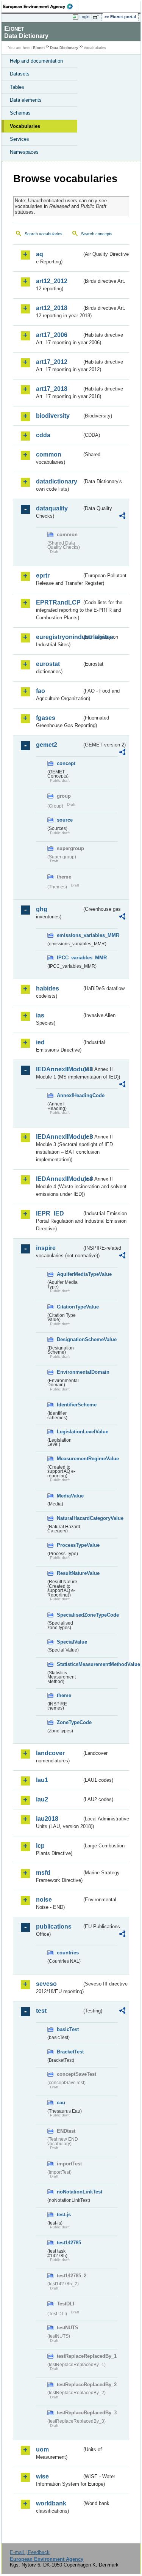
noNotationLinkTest (69, 2192)
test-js (64, 2215)
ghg (42, 909)
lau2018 (47, 1819)
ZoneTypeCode (69, 1722)
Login (84, 17)
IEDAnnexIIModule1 (59, 1069)
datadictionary (57, 481)
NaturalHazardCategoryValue (69, 1518)
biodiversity (53, 416)
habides (48, 988)
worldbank (51, 2503)
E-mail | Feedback (30, 2552)
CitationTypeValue (69, 1307)
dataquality (52, 508)
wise (42, 2476)
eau (61, 2103)
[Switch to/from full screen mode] (97, 17)
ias (40, 1015)
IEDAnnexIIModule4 (59, 1179)
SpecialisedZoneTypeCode (69, 1615)
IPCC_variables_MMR (69, 958)
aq (40, 254)
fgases (46, 718)
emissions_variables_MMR (69, 935)
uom (42, 2449)
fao (41, 691)
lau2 (42, 1799)
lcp (40, 1846)
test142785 (69, 2243)
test (41, 2011)
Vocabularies (25, 126)
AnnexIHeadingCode (69, 1095)
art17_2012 (52, 362)
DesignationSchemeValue (69, 1339)
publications (54, 1926)
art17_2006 (52, 335)
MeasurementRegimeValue (69, 1459)
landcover (50, 1753)
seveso (46, 1984)
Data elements (26, 100)
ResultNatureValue (69, 1573)
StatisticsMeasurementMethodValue (69, 1664)
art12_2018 (52, 308)
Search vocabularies (44, 234)
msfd (43, 1873)
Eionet (39, 48)
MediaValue (69, 1496)
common (49, 454)
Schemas (20, 113)
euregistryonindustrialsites (59, 637)
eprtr (43, 576)
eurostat (48, 664)
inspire (46, 1248)
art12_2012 (52, 281)
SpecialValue (69, 1642)
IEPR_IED (50, 1213)
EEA (40, 6)
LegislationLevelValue (69, 1432)
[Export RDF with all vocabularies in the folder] (122, 517)
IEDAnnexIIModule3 (59, 1137)
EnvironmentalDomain (69, 1372)
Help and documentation (36, 61)
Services (20, 139)
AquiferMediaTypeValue (69, 1274)
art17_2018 (52, 389)
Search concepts (97, 234)
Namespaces (24, 152)
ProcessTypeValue (69, 1545)
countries (68, 1953)
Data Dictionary (64, 48)
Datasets (20, 74)
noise (44, 1900)
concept (66, 763)
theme (64, 1695)
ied (40, 1042)
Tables (17, 87)
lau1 (42, 1780)
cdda (43, 435)
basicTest (68, 2029)
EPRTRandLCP (58, 602)
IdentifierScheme (69, 1405)
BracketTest (69, 2052)
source (65, 820)
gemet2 (47, 745)
